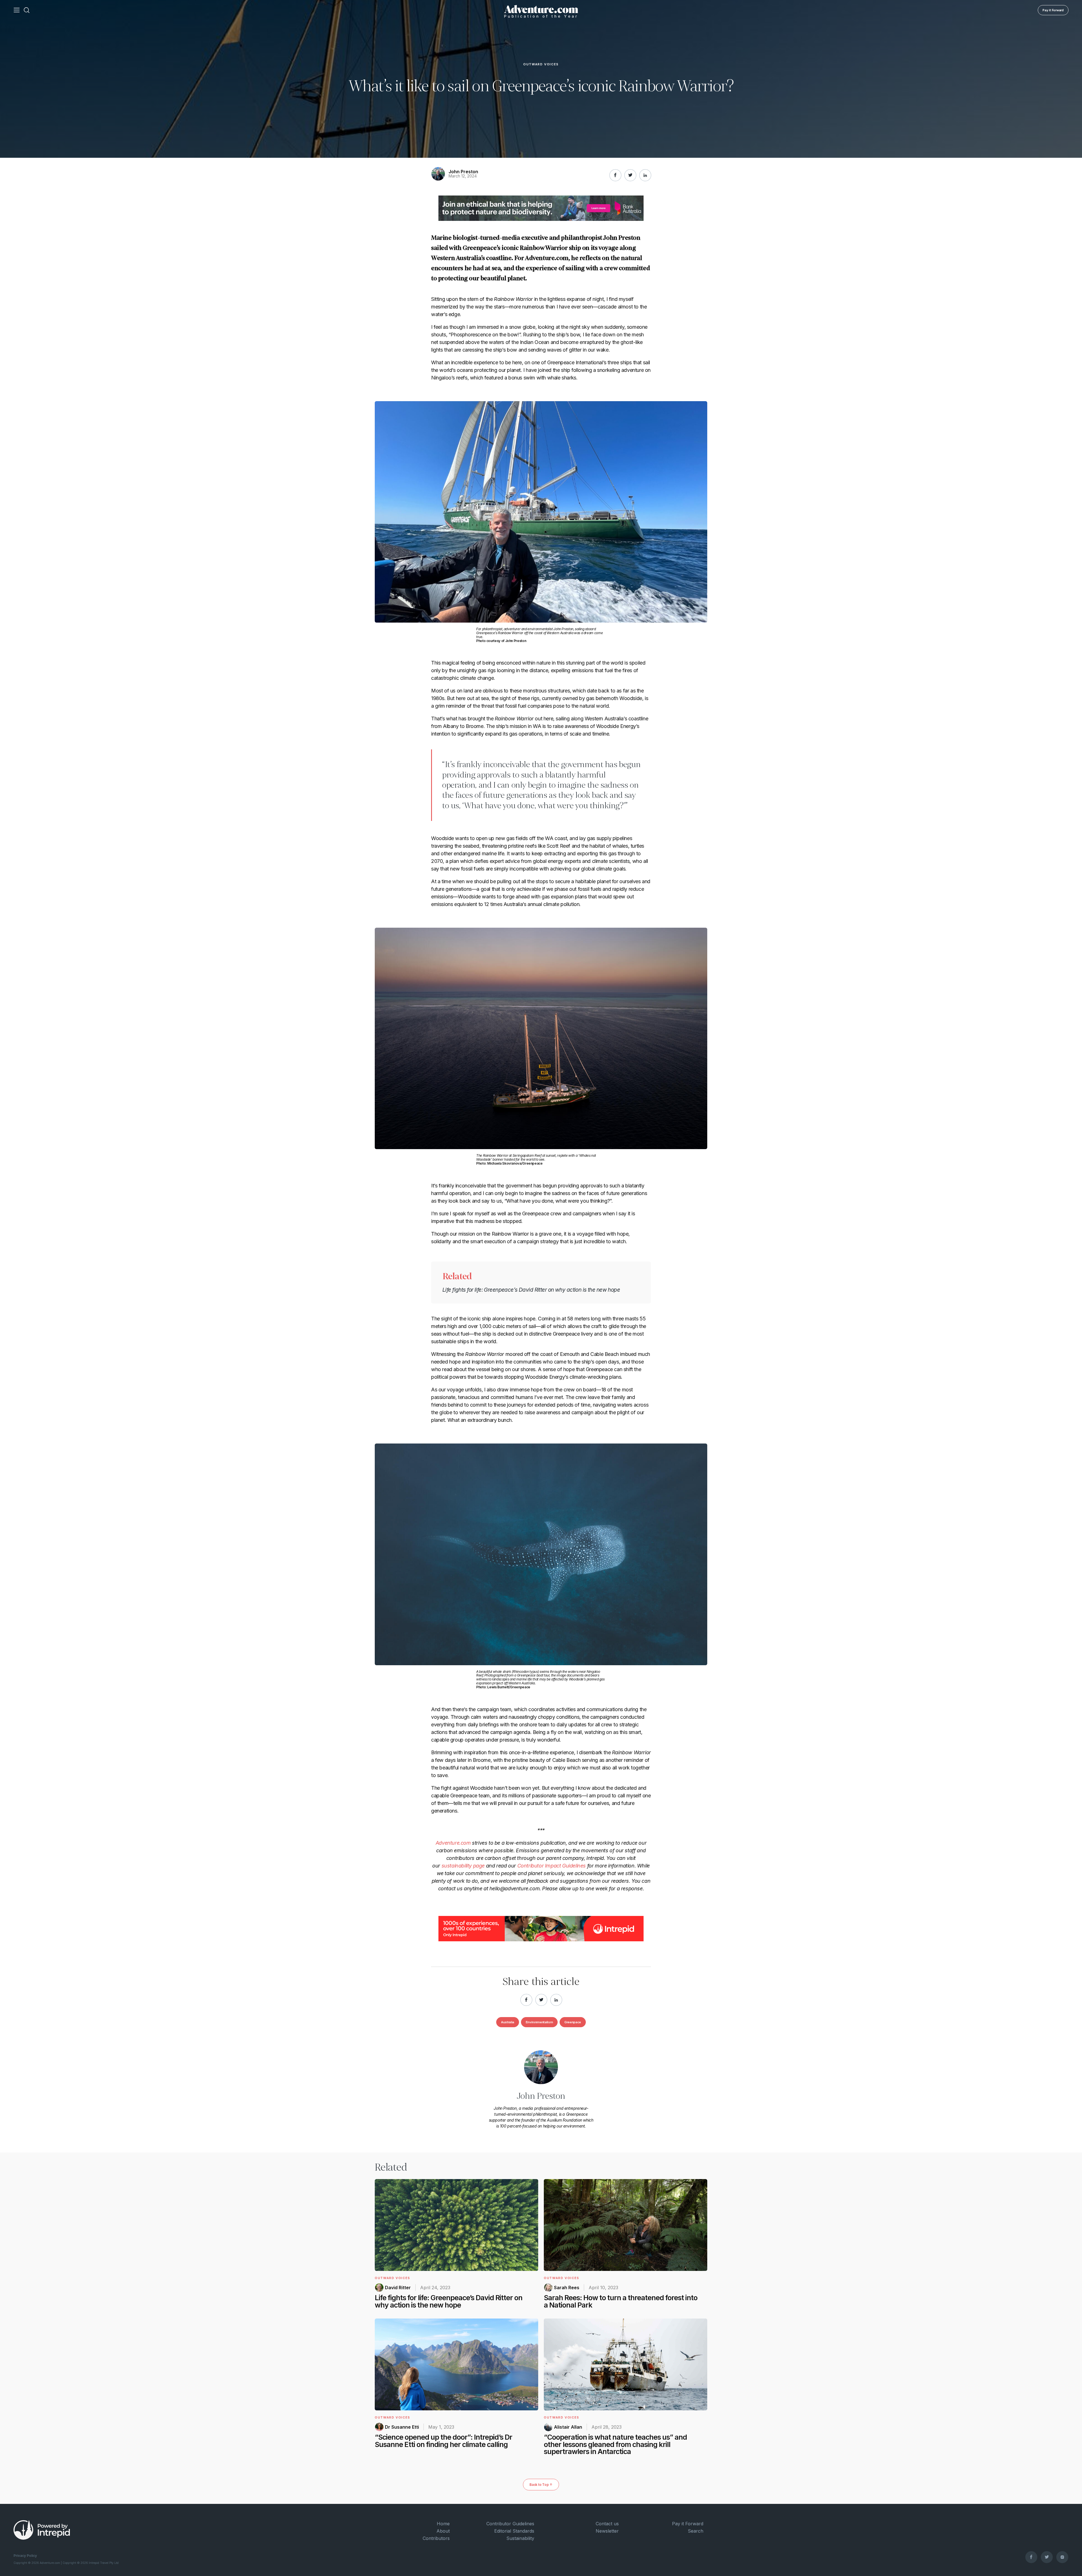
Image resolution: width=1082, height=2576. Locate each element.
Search (696, 2531)
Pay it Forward (1053, 10)
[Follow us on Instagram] (1062, 2557)
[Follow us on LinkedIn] (645, 175)
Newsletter (607, 2531)
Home (443, 2524)
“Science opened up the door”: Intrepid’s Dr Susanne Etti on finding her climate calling (444, 2441)
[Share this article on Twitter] (630, 175)
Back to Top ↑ (541, 2485)
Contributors (436, 2538)
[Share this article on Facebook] (615, 175)
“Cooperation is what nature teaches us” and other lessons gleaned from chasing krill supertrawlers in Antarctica (615, 2444)
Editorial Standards (514, 2531)
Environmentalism (539, 2022)
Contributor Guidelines (510, 2524)
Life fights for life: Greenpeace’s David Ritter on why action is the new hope (531, 1290)
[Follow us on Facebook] (1031, 2557)
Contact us (607, 2524)
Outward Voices (541, 65)
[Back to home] (541, 10)
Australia (508, 2022)
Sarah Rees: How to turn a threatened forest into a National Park (621, 2301)
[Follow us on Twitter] (1047, 2557)
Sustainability (520, 2538)
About (443, 2531)
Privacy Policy (25, 2556)
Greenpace (573, 2022)
